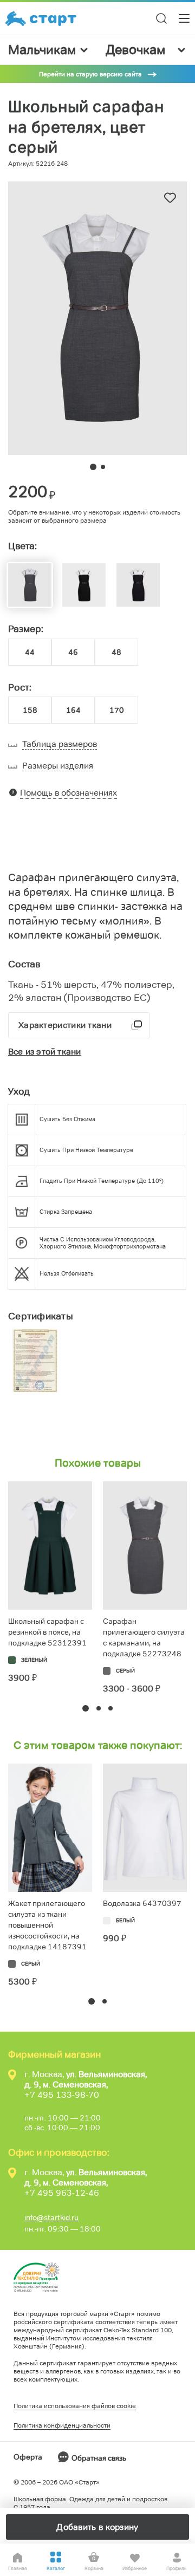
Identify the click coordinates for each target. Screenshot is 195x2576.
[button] (86, 1708)
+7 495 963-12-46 (62, 2193)
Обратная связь (99, 2458)
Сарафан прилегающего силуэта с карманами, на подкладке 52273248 (144, 1637)
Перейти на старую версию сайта (90, 74)
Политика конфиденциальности (62, 2425)
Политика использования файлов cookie (75, 2406)
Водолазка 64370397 (142, 1903)
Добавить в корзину (97, 2527)
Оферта (28, 2457)
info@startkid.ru (51, 2217)
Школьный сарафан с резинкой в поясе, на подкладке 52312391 (47, 1632)
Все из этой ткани (44, 1052)
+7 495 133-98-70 (62, 2095)
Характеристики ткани (65, 1025)
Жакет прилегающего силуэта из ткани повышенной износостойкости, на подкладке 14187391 (47, 1925)
